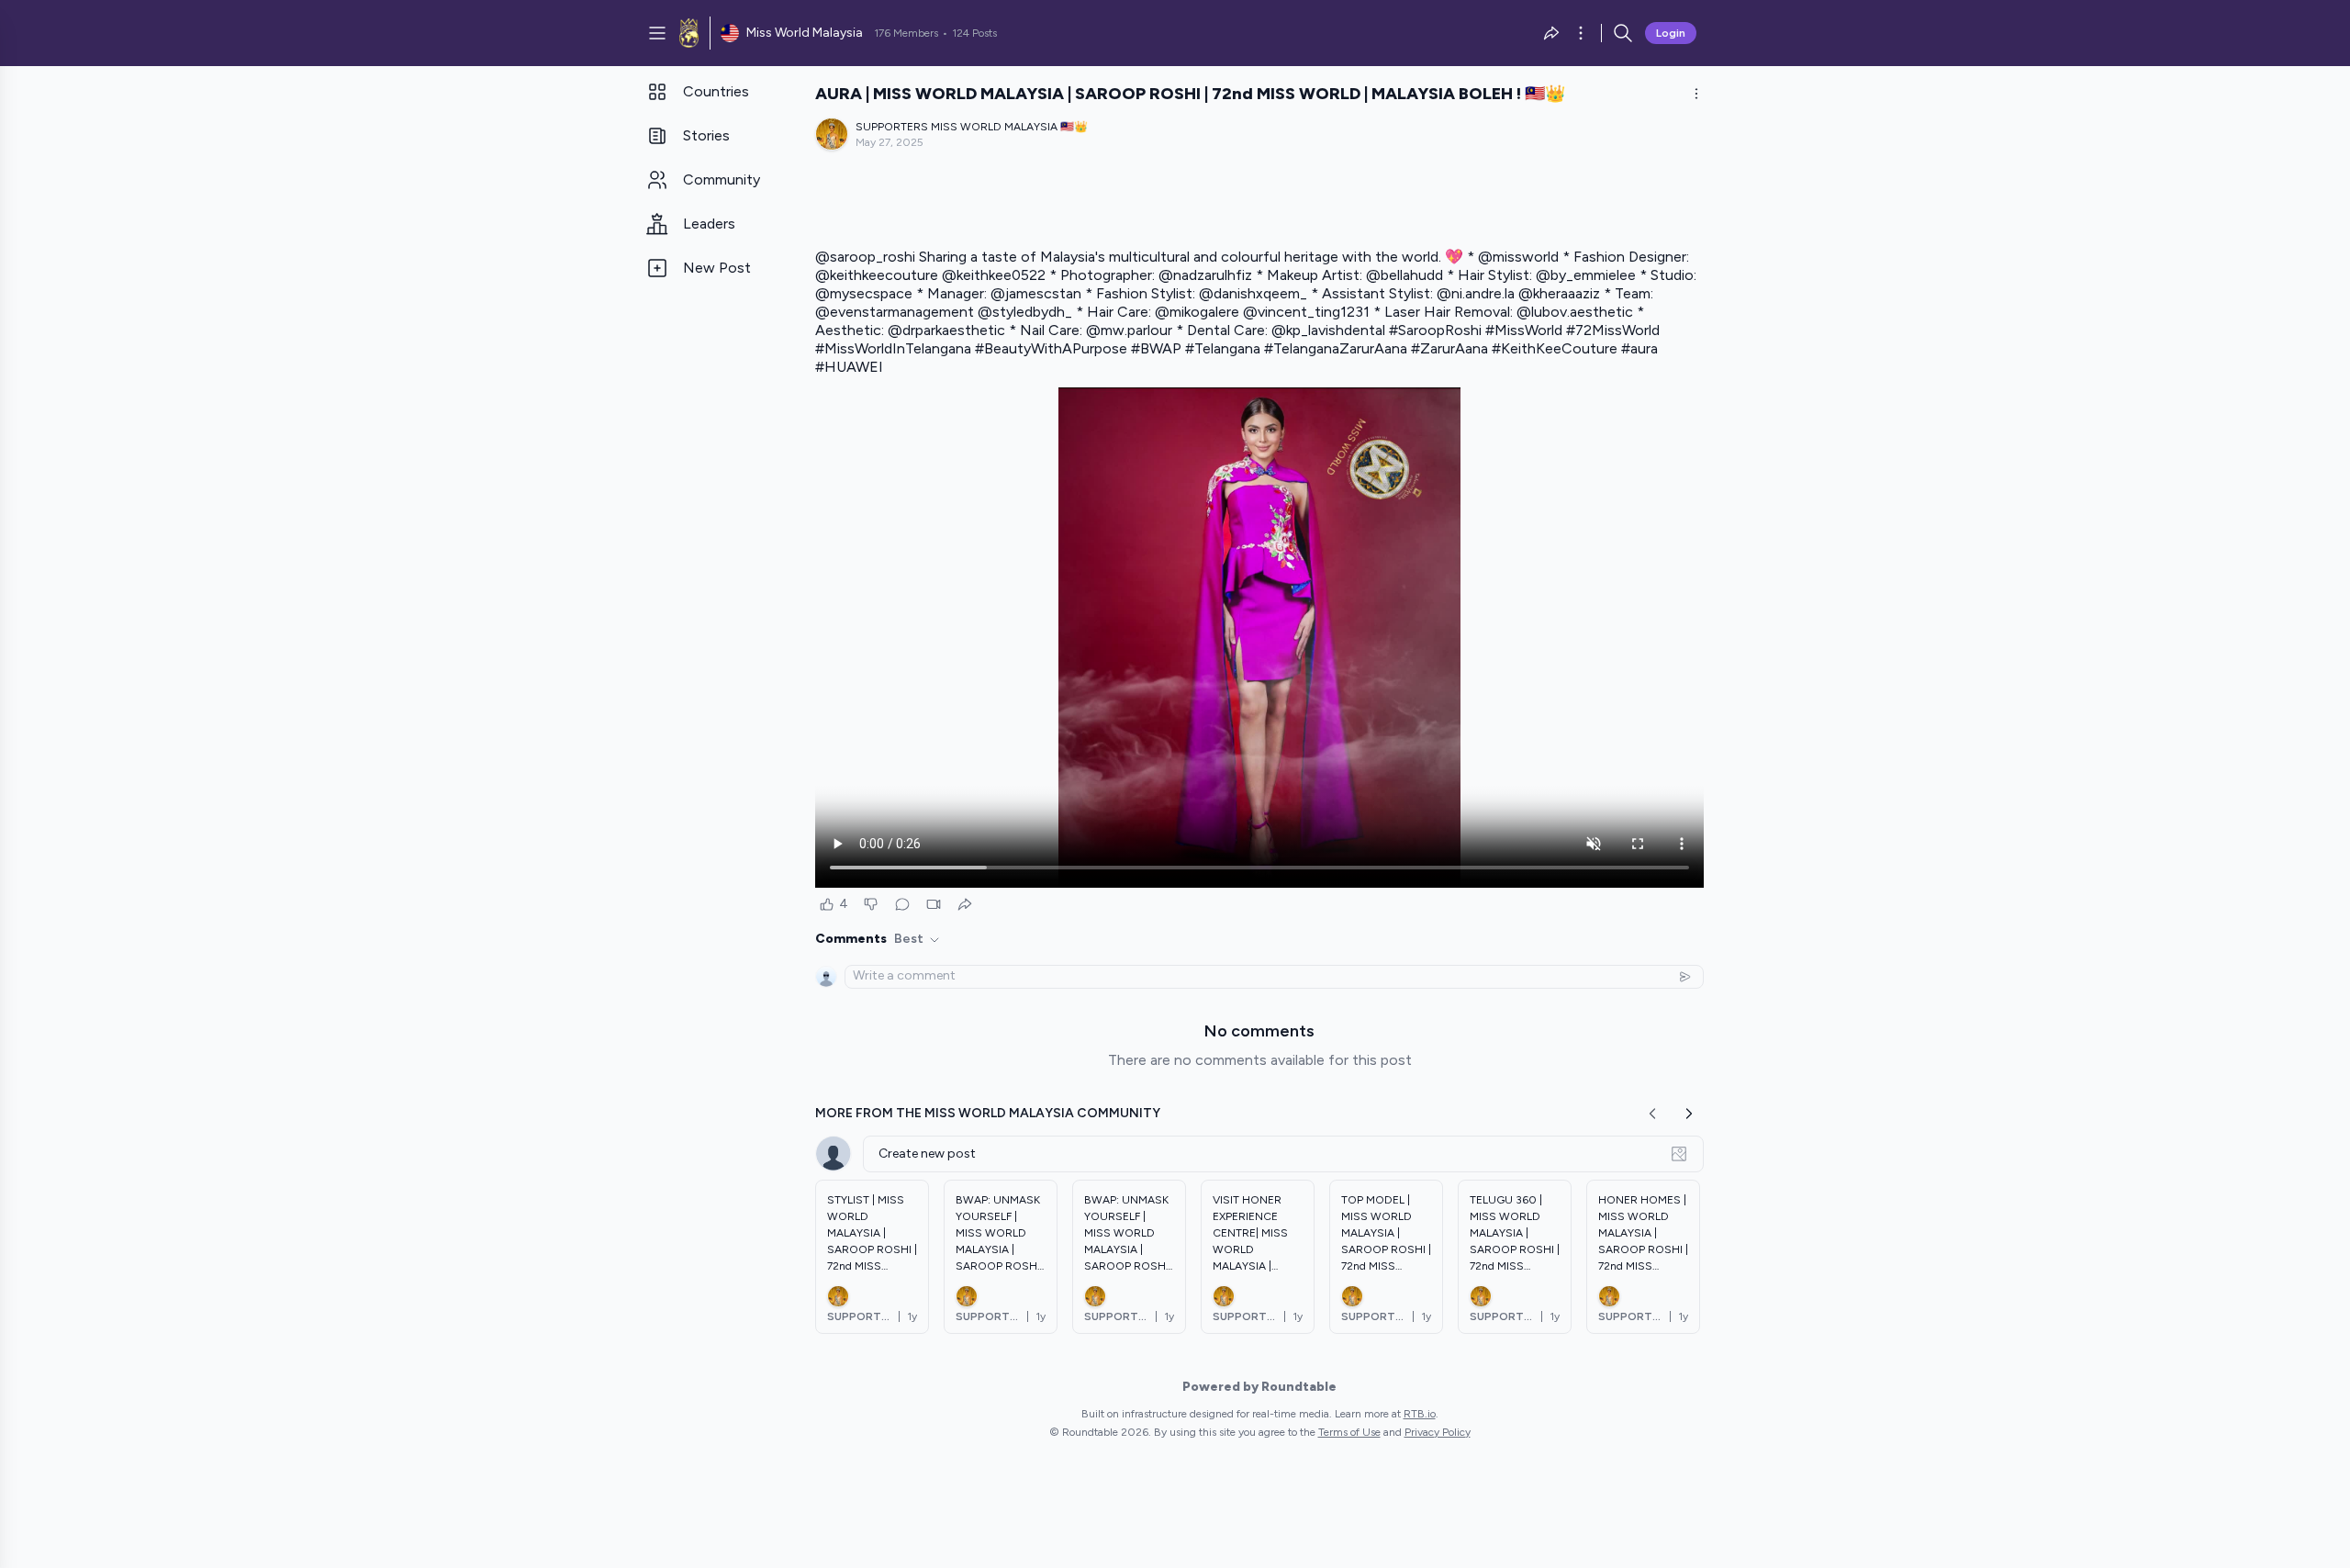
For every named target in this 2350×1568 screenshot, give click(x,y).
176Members (906, 33)
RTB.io (1420, 1414)
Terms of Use (1349, 1432)
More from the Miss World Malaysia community (988, 1113)
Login (1671, 33)
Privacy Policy (1438, 1432)
